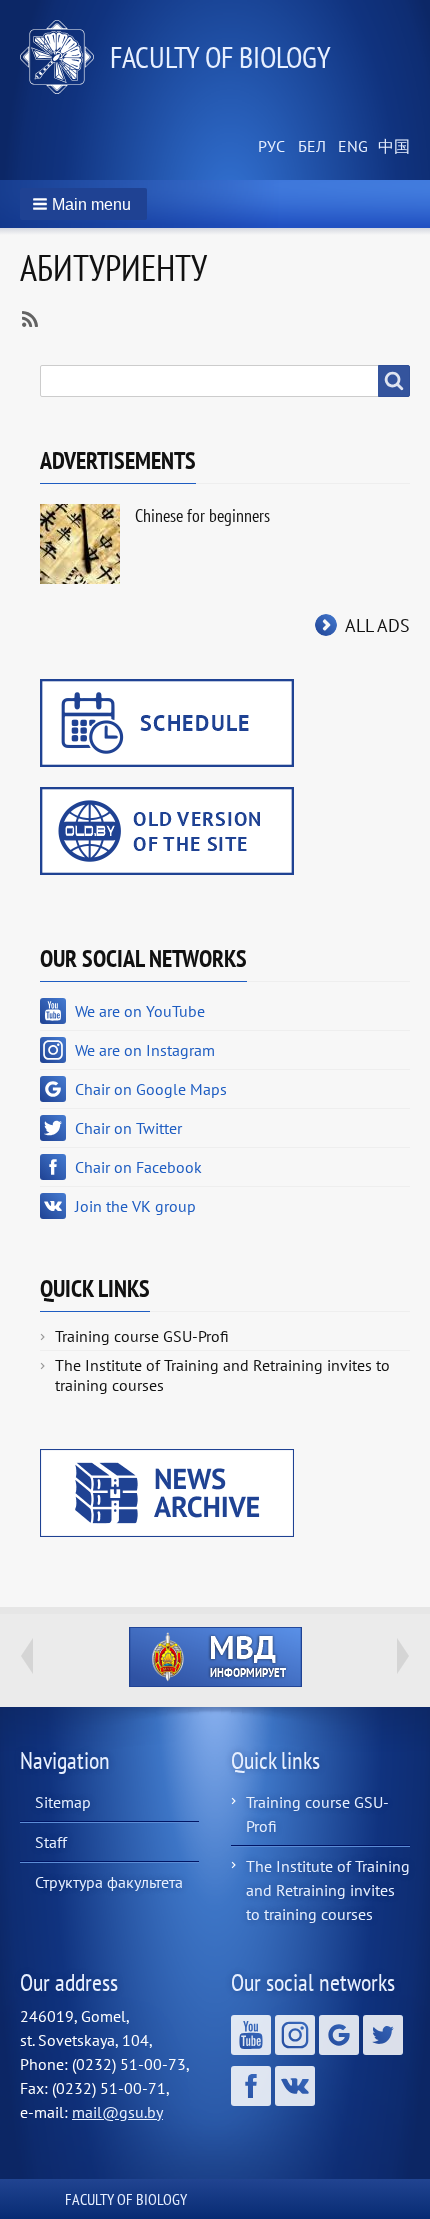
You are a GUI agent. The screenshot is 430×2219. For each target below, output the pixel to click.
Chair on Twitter (128, 1128)
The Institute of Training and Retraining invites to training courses (222, 1375)
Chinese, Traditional (390, 147)
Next (403, 1656)
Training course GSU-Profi (142, 1336)
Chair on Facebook (138, 1167)
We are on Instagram (145, 1050)
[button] (83, 204)
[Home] (65, 57)
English (350, 147)
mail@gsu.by (117, 2112)
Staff (51, 1842)
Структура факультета (109, 1882)
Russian (270, 147)
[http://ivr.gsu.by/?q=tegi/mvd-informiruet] (215, 1657)
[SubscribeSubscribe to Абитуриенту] (28, 317)
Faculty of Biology (220, 56)
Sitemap (63, 1802)
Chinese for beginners (202, 515)
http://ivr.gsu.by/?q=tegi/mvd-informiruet (215, 1657)
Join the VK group (135, 1206)
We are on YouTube (140, 1011)
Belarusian (310, 147)
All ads (377, 625)
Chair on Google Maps (151, 1089)
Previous (27, 1656)
